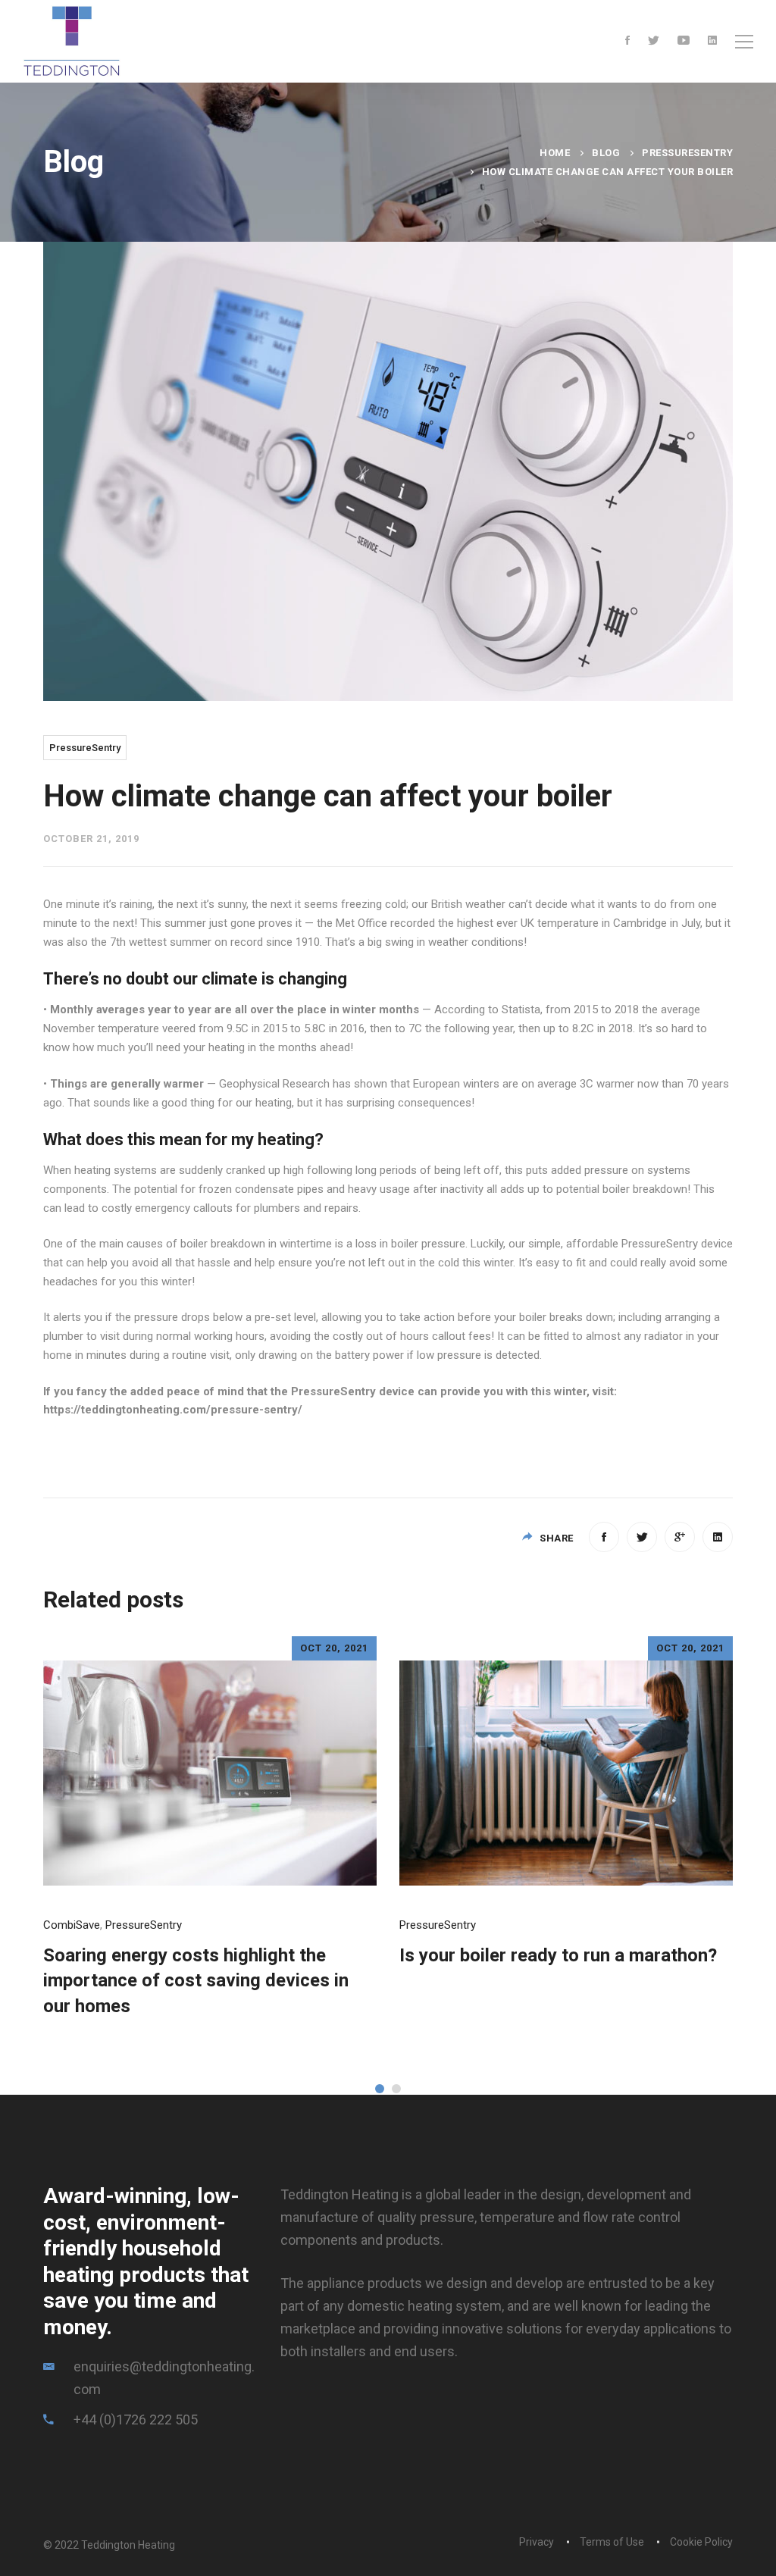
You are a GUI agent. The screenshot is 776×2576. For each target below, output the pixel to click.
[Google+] (680, 1537)
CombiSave (72, 1925)
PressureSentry (687, 153)
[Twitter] (654, 41)
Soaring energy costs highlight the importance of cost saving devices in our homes (196, 1981)
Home (555, 153)
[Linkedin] (712, 41)
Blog (606, 153)
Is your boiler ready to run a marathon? (558, 1955)
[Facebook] (627, 41)
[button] (380, 2089)
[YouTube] (684, 41)
